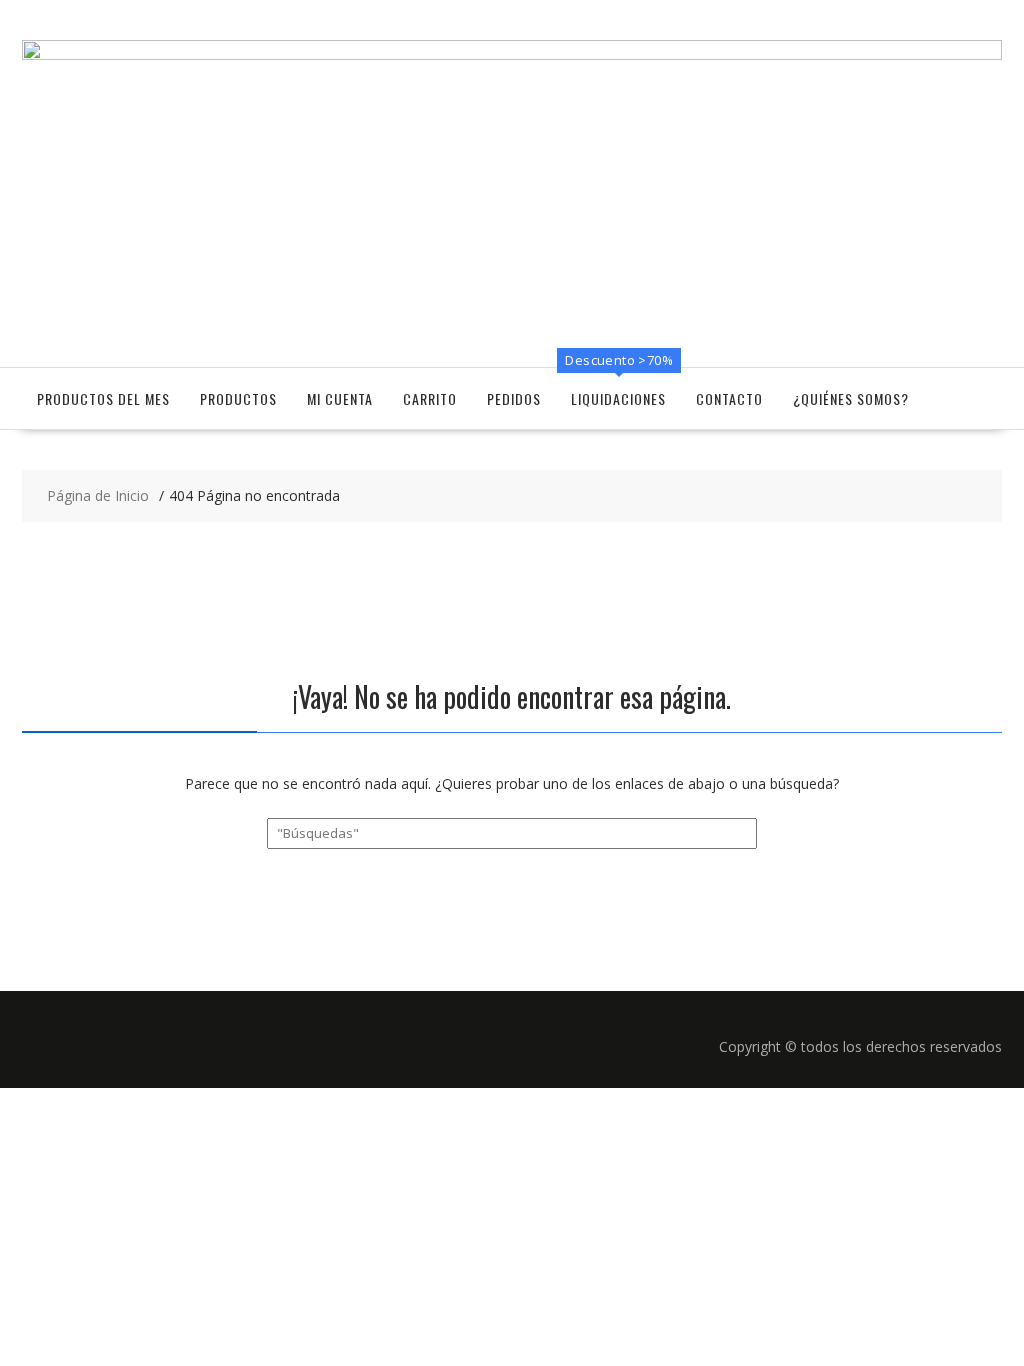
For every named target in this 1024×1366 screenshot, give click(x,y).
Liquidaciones (618, 398)
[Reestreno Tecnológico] (512, 54)
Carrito (430, 398)
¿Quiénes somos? (851, 398)
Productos (238, 398)
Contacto (729, 398)
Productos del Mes (103, 398)
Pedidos (514, 398)
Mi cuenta (340, 398)
